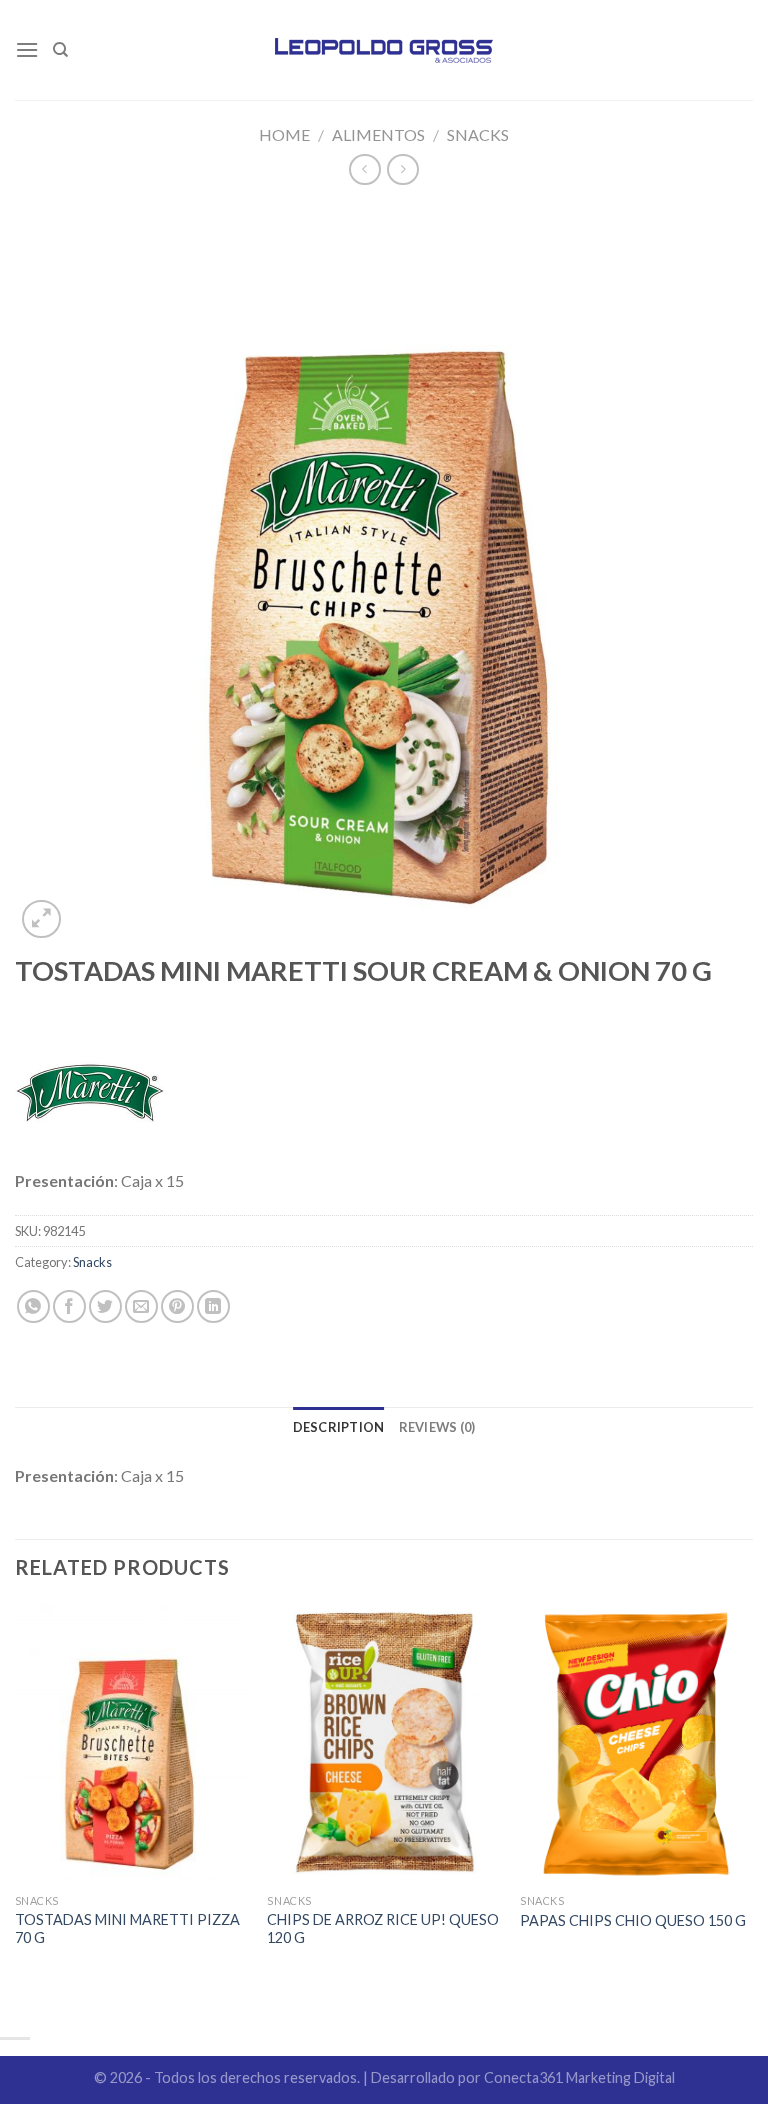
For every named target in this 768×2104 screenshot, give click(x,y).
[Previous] (16, 1810)
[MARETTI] (90, 1093)
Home (284, 134)
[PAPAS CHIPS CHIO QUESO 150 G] (636, 1743)
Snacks (478, 134)
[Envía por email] (141, 1306)
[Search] (60, 50)
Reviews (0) (437, 1427)
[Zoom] (41, 919)
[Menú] (27, 49)
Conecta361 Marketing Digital (579, 2077)
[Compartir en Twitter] (105, 1306)
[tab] (339, 1427)
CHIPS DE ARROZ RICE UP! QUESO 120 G (383, 1929)
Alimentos (378, 134)
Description (339, 1427)
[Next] (752, 1810)
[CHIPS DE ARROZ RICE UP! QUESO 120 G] (383, 1743)
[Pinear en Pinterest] (177, 1306)
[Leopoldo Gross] (384, 50)
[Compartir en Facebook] (69, 1306)
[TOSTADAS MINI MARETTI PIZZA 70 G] (131, 1743)
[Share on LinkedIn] (213, 1306)
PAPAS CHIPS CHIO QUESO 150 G (633, 1920)
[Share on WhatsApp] (33, 1306)
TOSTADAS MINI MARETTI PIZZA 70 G (127, 1929)
